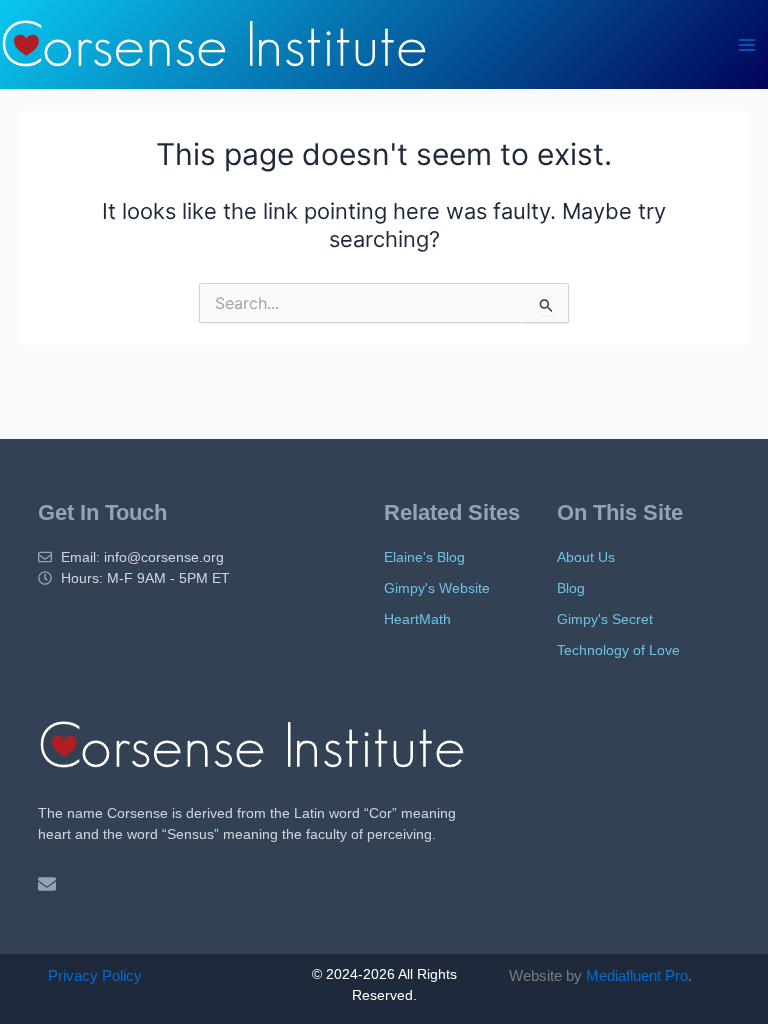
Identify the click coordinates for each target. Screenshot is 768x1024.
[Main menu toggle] (747, 45)
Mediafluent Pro (637, 976)
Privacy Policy (95, 976)
